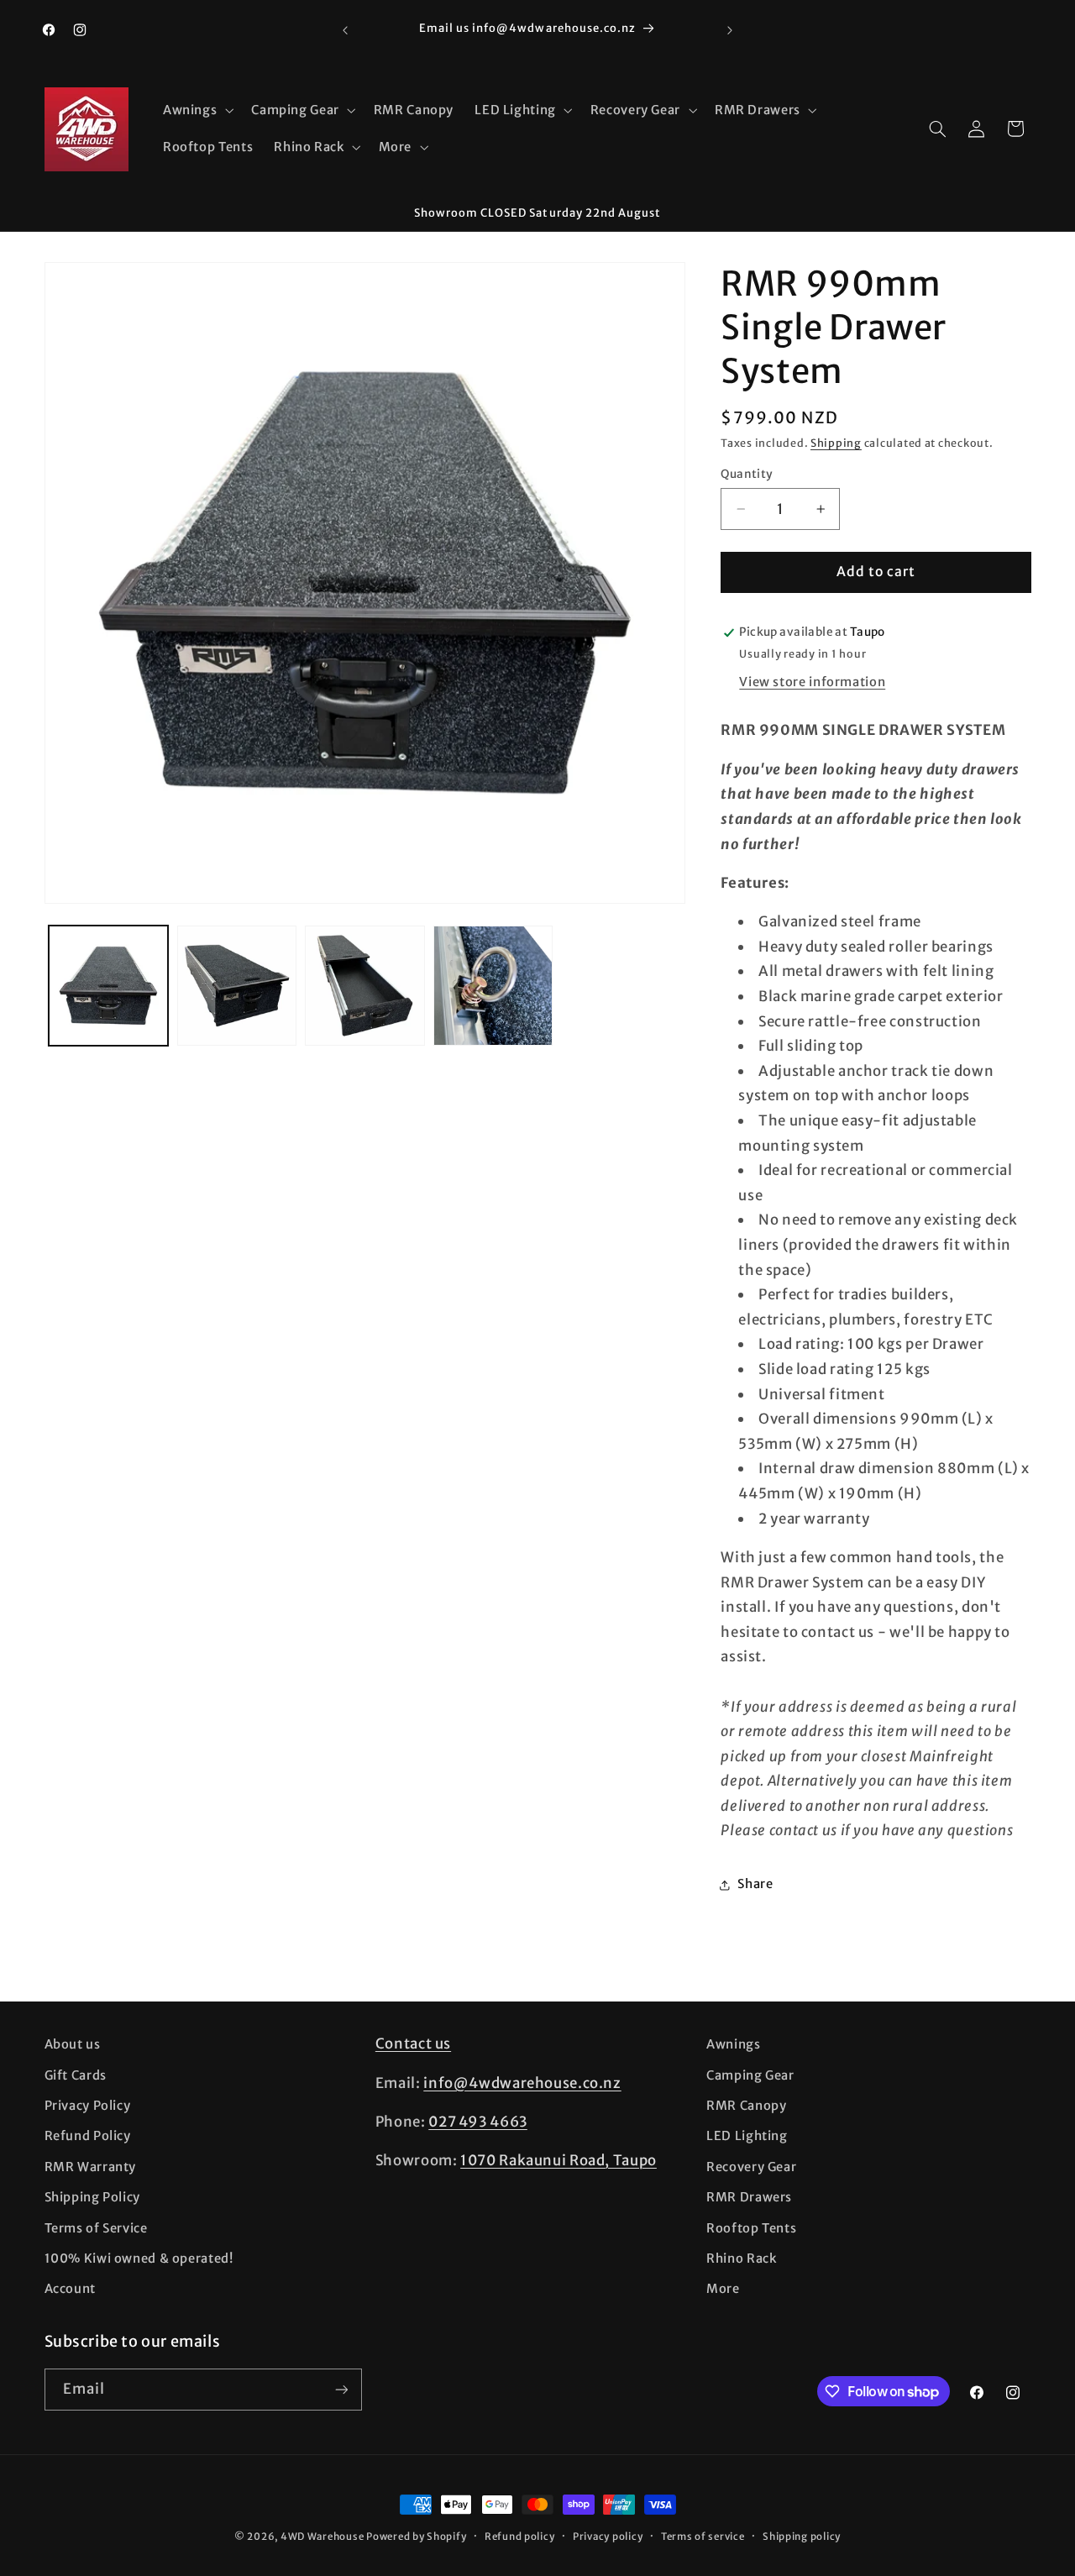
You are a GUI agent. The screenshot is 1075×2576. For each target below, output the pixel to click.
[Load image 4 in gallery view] (493, 985)
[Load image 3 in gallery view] (364, 985)
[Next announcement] (730, 30)
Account (70, 2289)
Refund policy (520, 2537)
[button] (196, 110)
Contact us (413, 2043)
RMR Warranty (91, 2167)
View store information (812, 682)
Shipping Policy (92, 2197)
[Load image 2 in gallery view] (237, 985)
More (723, 2289)
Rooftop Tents (751, 2228)
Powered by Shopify (416, 2537)
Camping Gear (750, 2075)
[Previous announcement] (345, 30)
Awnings (733, 2044)
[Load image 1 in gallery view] (108, 985)
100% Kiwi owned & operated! (139, 2259)
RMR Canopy (746, 2106)
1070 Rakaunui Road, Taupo (558, 2160)
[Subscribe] (341, 2389)
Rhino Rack (741, 2259)
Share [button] (755, 1884)
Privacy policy (608, 2537)
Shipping (836, 443)
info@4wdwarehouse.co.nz (522, 2083)
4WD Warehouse (322, 2537)
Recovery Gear (751, 2167)
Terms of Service (96, 2228)
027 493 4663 (478, 2122)
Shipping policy (802, 2537)
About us (73, 2044)
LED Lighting (747, 2136)
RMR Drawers (749, 2197)
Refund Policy (88, 2136)
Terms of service (703, 2537)
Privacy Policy (88, 2106)
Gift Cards (76, 2075)
